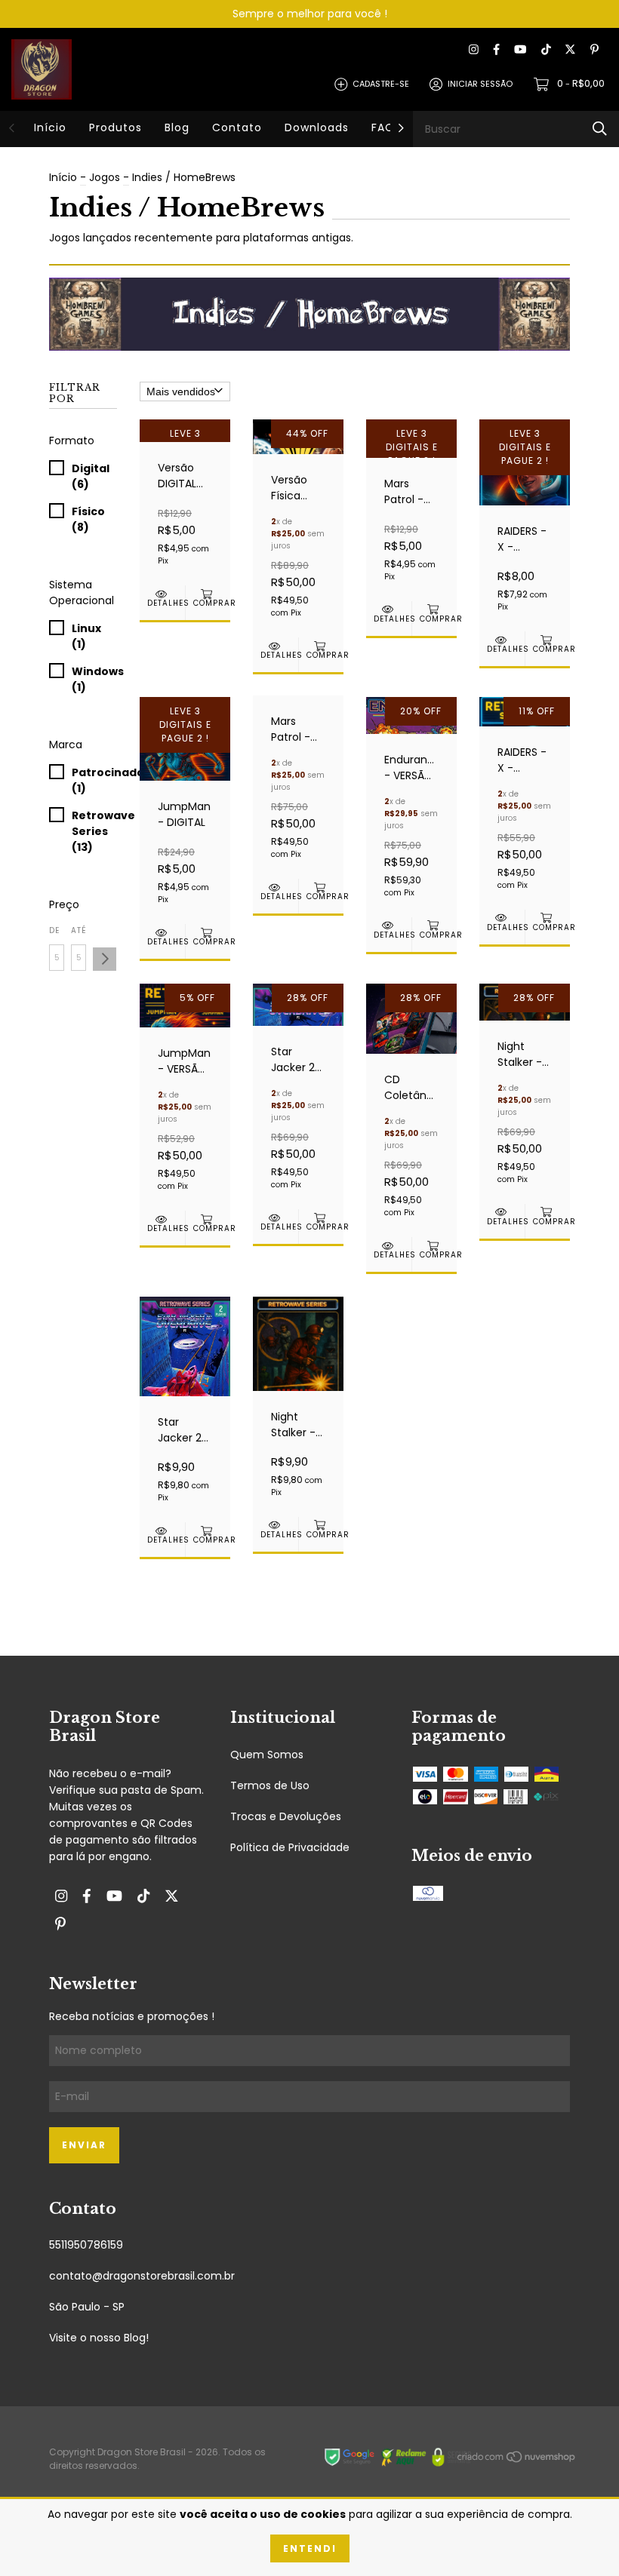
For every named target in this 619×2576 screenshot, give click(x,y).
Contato (237, 127)
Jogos (105, 177)
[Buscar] (600, 129)
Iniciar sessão (480, 84)
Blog (177, 127)
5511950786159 (86, 2245)
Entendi (310, 2548)
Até (79, 930)
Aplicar (105, 959)
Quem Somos (267, 1755)
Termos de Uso (270, 1785)
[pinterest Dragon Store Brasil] (594, 50)
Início (50, 127)
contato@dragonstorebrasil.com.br (142, 2276)
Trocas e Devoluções (286, 1816)
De (54, 930)
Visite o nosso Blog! (99, 2338)
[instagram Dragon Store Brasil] (474, 50)
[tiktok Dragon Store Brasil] (546, 50)
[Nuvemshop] (517, 2460)
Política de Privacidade (290, 1847)
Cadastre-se (381, 84)
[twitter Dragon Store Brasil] (570, 50)
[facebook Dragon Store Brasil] (496, 50)
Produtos (115, 127)
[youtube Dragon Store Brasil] (520, 50)
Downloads (317, 127)
